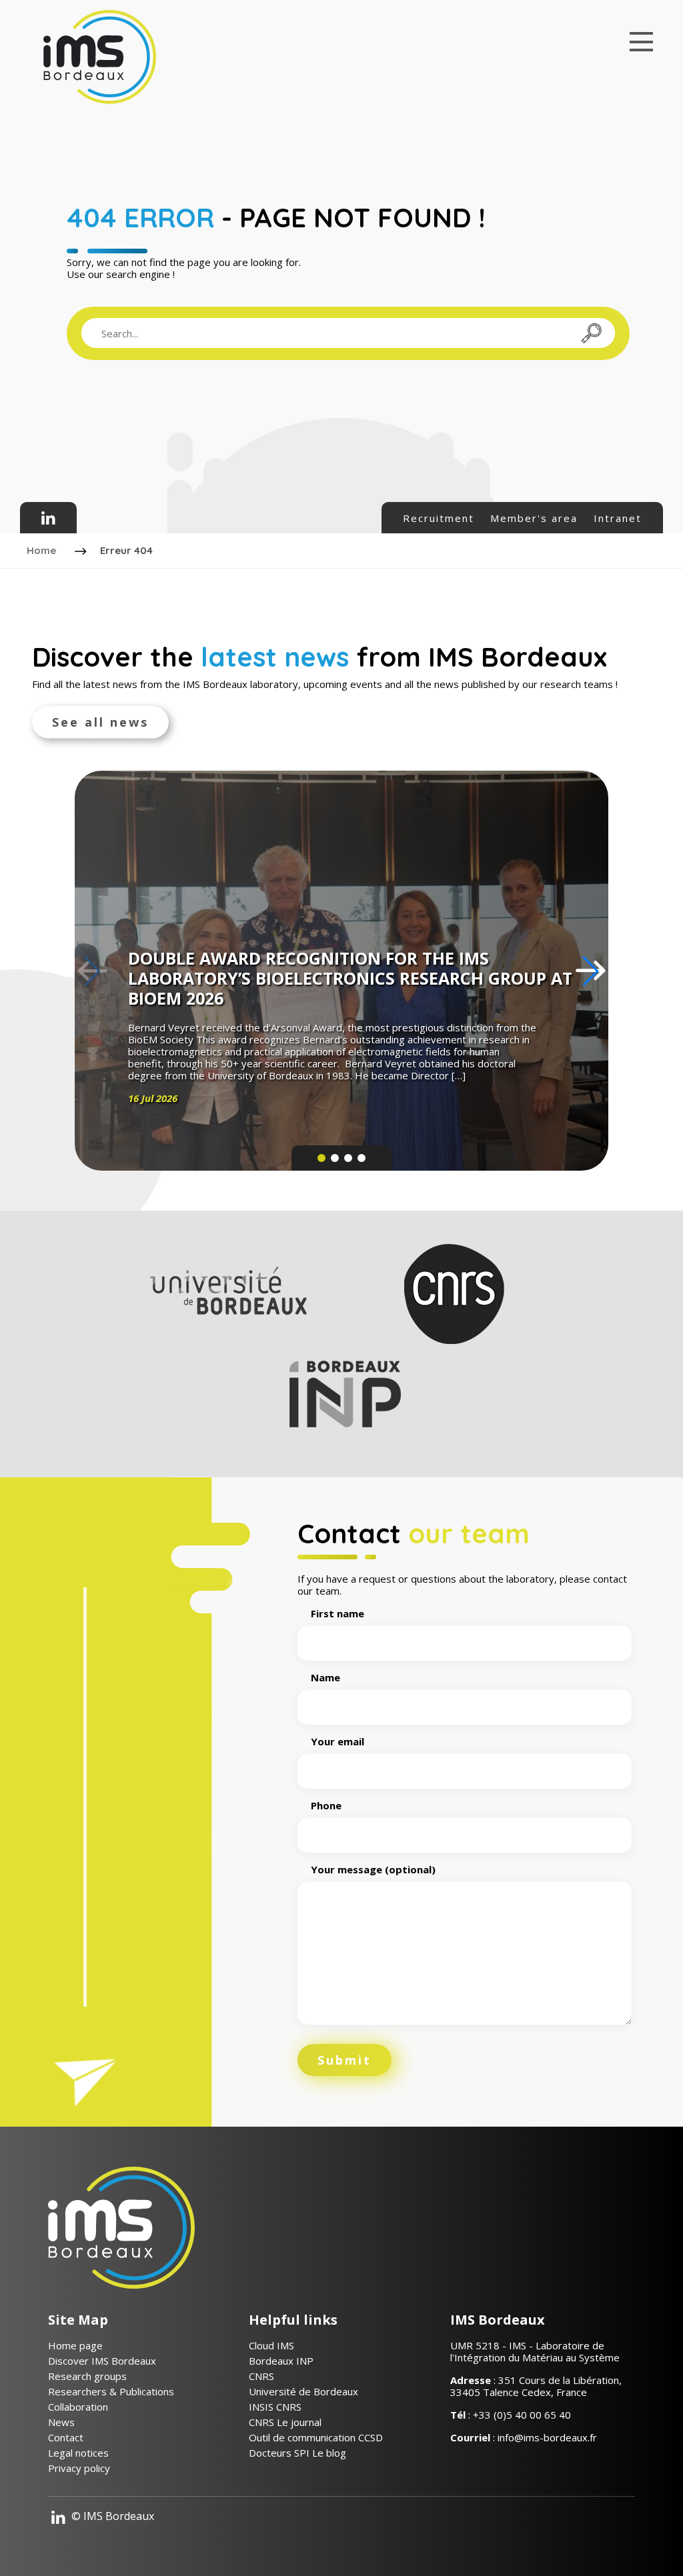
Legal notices (78, 2453)
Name (325, 1678)
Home (41, 550)
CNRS (261, 2376)
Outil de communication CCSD (316, 2437)
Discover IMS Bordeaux (102, 2361)
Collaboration (78, 2407)
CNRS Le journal (285, 2422)
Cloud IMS (271, 2345)
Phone (326, 1806)
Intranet (618, 518)
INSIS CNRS (275, 2407)
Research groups (87, 2376)
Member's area (534, 518)
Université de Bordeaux (303, 2391)
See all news (100, 722)
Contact (66, 2437)
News (61, 2422)
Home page (75, 2345)
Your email (337, 1742)
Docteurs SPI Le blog (297, 2453)
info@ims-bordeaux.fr (547, 2437)
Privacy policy (79, 2468)
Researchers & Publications (111, 2391)
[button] (591, 971)
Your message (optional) (373, 1870)
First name (337, 1614)
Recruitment (439, 518)
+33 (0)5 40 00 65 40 (522, 2415)
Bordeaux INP (281, 2361)
